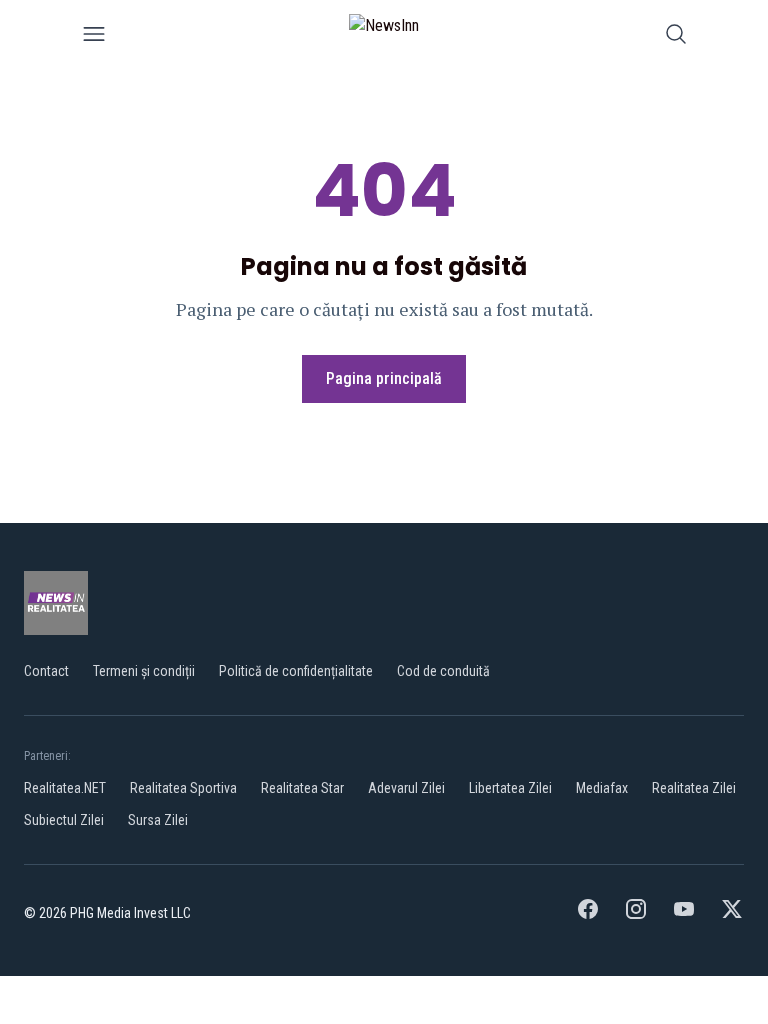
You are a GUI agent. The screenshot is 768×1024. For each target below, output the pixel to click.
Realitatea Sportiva (183, 788)
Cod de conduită (443, 671)
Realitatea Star (302, 788)
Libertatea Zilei (510, 788)
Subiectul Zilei (64, 820)
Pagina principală (384, 378)
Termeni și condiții (144, 671)
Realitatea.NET (65, 788)
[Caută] (676, 37)
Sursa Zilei (158, 820)
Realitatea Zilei (694, 788)
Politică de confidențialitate (296, 671)
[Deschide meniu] (94, 37)
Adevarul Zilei (406, 788)
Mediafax (602, 788)
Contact (46, 671)
